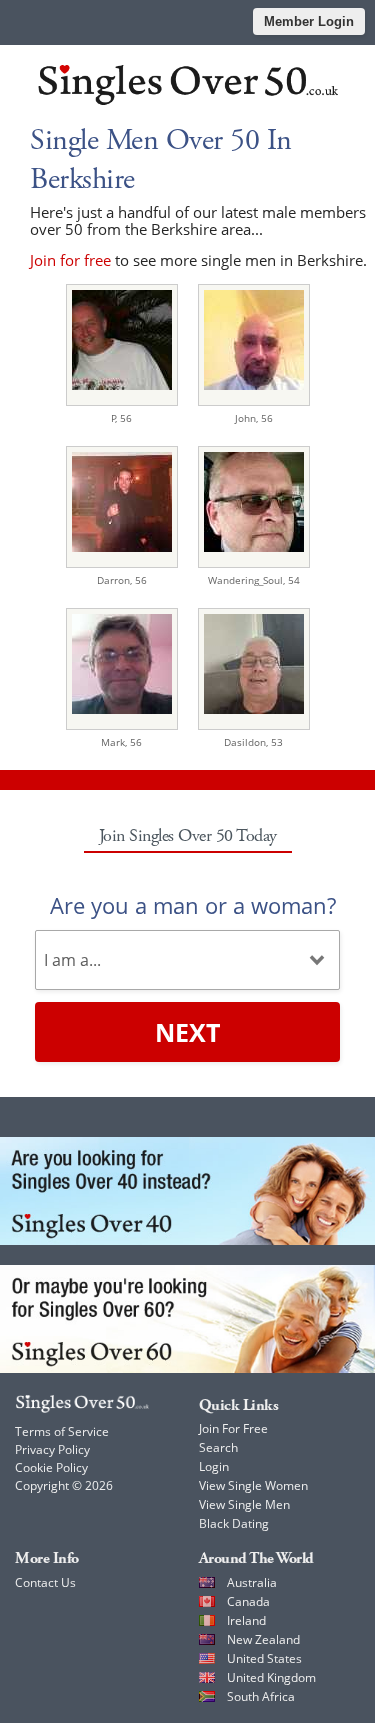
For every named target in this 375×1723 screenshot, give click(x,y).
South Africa (261, 1696)
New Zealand (263, 1639)
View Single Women (253, 1485)
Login (214, 1466)
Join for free (70, 260)
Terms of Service (62, 1431)
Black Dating (234, 1523)
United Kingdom (271, 1677)
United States (264, 1658)
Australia (252, 1582)
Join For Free (233, 1428)
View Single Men (244, 1504)
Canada (248, 1601)
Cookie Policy (51, 1467)
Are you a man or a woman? (193, 905)
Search (218, 1447)
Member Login (309, 21)
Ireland (246, 1620)
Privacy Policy (52, 1449)
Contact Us (45, 1582)
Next (187, 1032)
